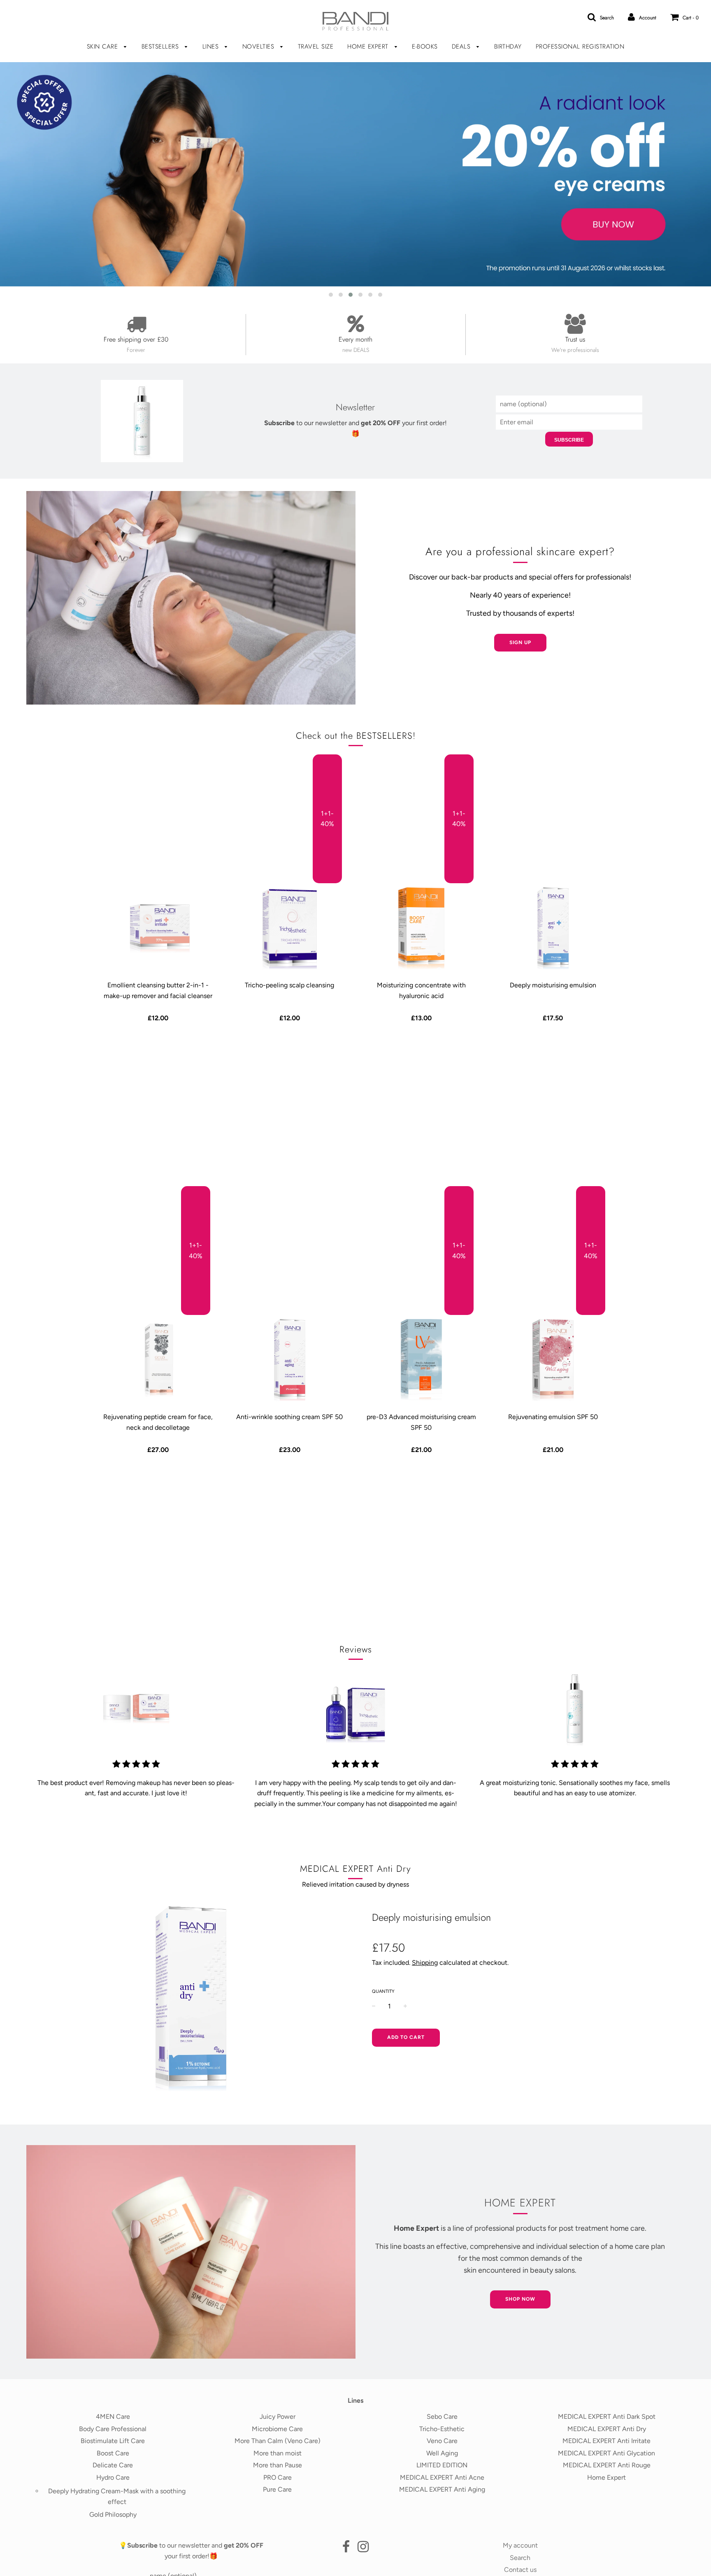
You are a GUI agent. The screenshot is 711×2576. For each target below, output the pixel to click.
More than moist (278, 2453)
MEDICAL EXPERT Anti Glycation (606, 2453)
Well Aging (442, 2453)
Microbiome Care (277, 2429)
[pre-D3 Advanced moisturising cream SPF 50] (421, 1360)
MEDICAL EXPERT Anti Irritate (606, 2441)
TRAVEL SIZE (316, 47)
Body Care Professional (113, 2429)
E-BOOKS (425, 47)
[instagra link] (363, 2549)
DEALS (462, 47)
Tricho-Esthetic (442, 2429)
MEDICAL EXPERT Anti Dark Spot (607, 2417)
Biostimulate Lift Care (113, 2441)
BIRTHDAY (508, 47)
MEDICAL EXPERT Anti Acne (442, 2477)
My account (520, 2545)
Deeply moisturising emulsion (553, 985)
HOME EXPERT (369, 47)
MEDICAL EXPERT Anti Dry (607, 2429)
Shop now (520, 2299)
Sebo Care (442, 2417)
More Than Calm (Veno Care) (278, 2441)
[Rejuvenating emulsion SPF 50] (553, 1360)
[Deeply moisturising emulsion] (553, 928)
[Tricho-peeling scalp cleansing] (290, 928)
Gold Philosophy (113, 2514)
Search (520, 2558)
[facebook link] (346, 2549)
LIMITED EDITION (442, 2465)
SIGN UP (520, 642)
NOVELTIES (259, 47)
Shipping (425, 1963)
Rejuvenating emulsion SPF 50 (553, 1417)
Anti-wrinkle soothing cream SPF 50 (289, 1417)
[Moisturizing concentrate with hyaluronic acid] (421, 928)
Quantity (383, 1991)
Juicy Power (278, 2417)
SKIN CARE (103, 47)
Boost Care (113, 2453)
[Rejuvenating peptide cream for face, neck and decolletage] (158, 1360)
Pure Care (277, 2489)
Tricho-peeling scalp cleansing (289, 985)
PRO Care (278, 2477)
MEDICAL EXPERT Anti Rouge (607, 2465)
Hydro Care (113, 2477)
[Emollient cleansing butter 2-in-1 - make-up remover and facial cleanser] (158, 928)
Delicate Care (113, 2465)
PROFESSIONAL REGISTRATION (580, 47)
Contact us (520, 2570)
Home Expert (606, 2477)
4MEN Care (113, 2417)
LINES (212, 47)
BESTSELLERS (161, 47)
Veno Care (442, 2441)
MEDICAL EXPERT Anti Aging (442, 2489)
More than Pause (278, 2465)
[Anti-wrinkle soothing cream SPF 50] (290, 1360)
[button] (331, 295)
